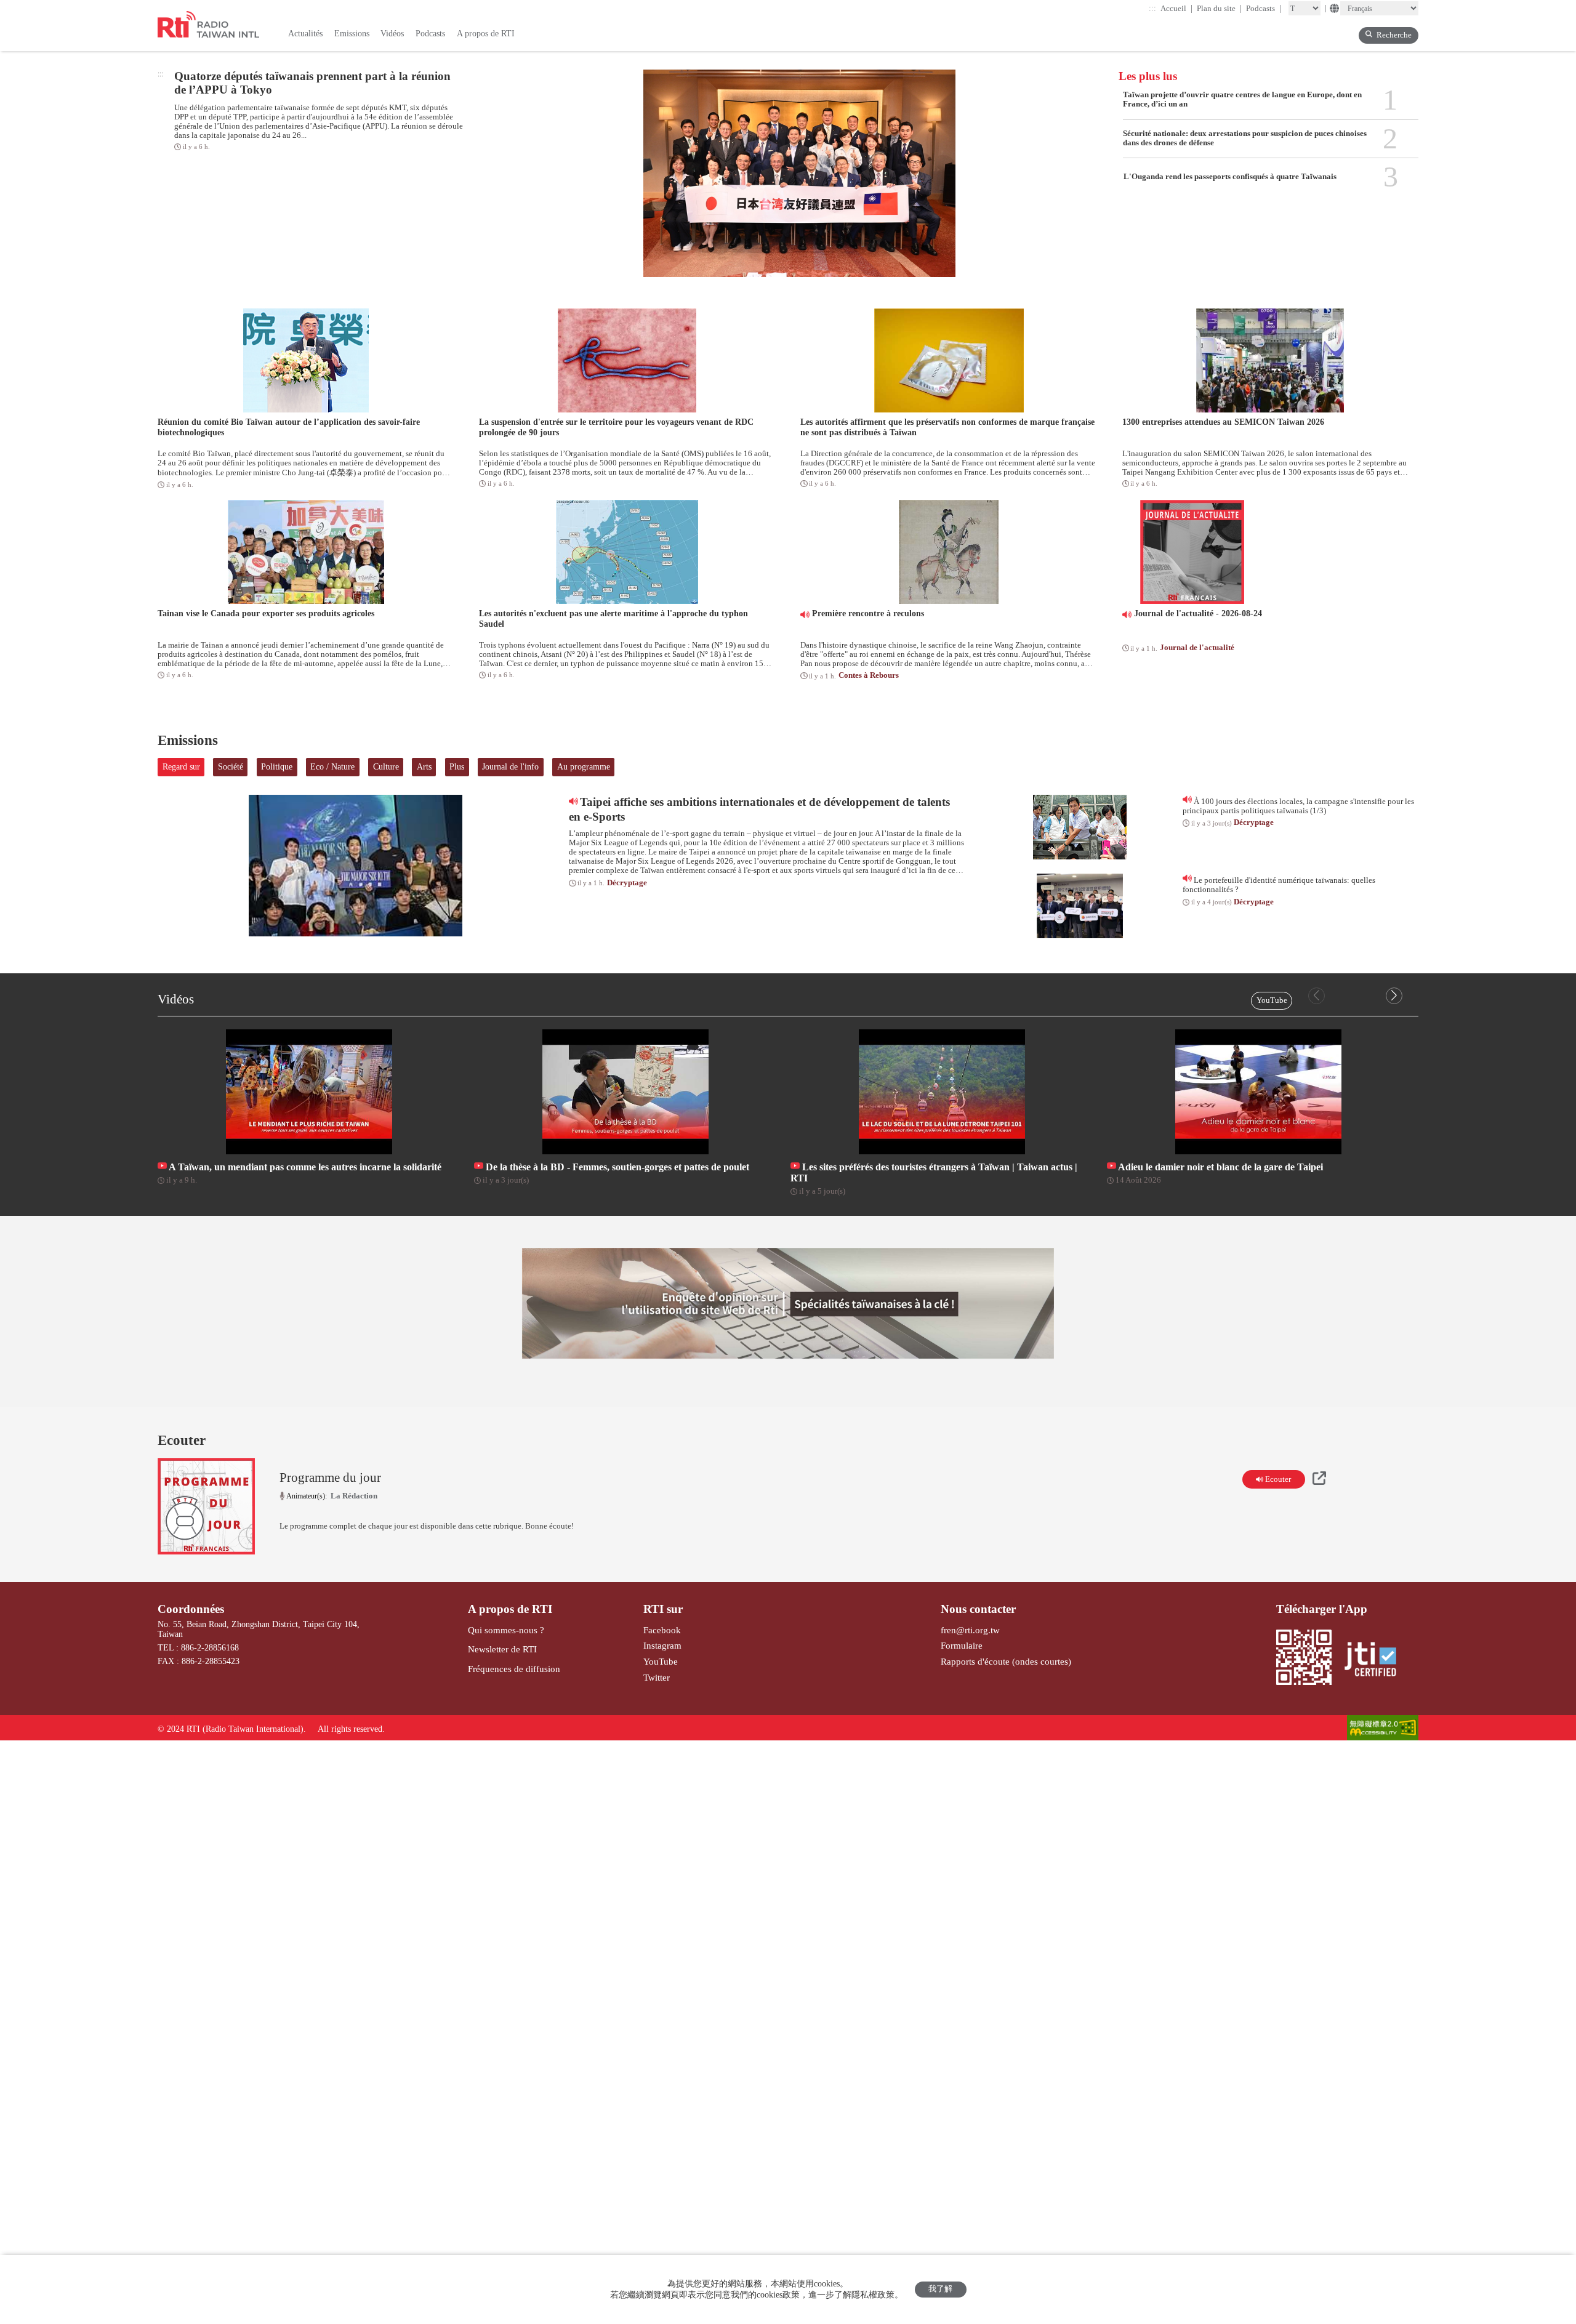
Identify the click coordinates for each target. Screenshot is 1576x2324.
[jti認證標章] (1376, 1660)
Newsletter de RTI (502, 1649)
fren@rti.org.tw (970, 1630)
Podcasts (1264, 8)
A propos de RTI (510, 1609)
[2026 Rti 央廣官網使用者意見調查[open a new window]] (788, 1303)
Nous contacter (978, 1609)
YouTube (1272, 1000)
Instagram (662, 1645)
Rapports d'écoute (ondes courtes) (1006, 1661)
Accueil (1177, 8)
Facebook (662, 1630)
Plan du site (1220, 8)
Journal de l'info (510, 767)
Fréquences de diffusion (514, 1669)
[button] (1394, 996)
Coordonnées (191, 1609)
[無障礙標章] (1383, 1729)
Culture (386, 767)
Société (231, 767)
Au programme (584, 767)
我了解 (940, 2289)
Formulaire (962, 1645)
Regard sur (181, 767)
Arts (424, 767)
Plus (457, 767)
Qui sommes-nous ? (506, 1630)
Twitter (657, 1677)
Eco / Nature (332, 767)
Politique (277, 767)
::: (1152, 8)
